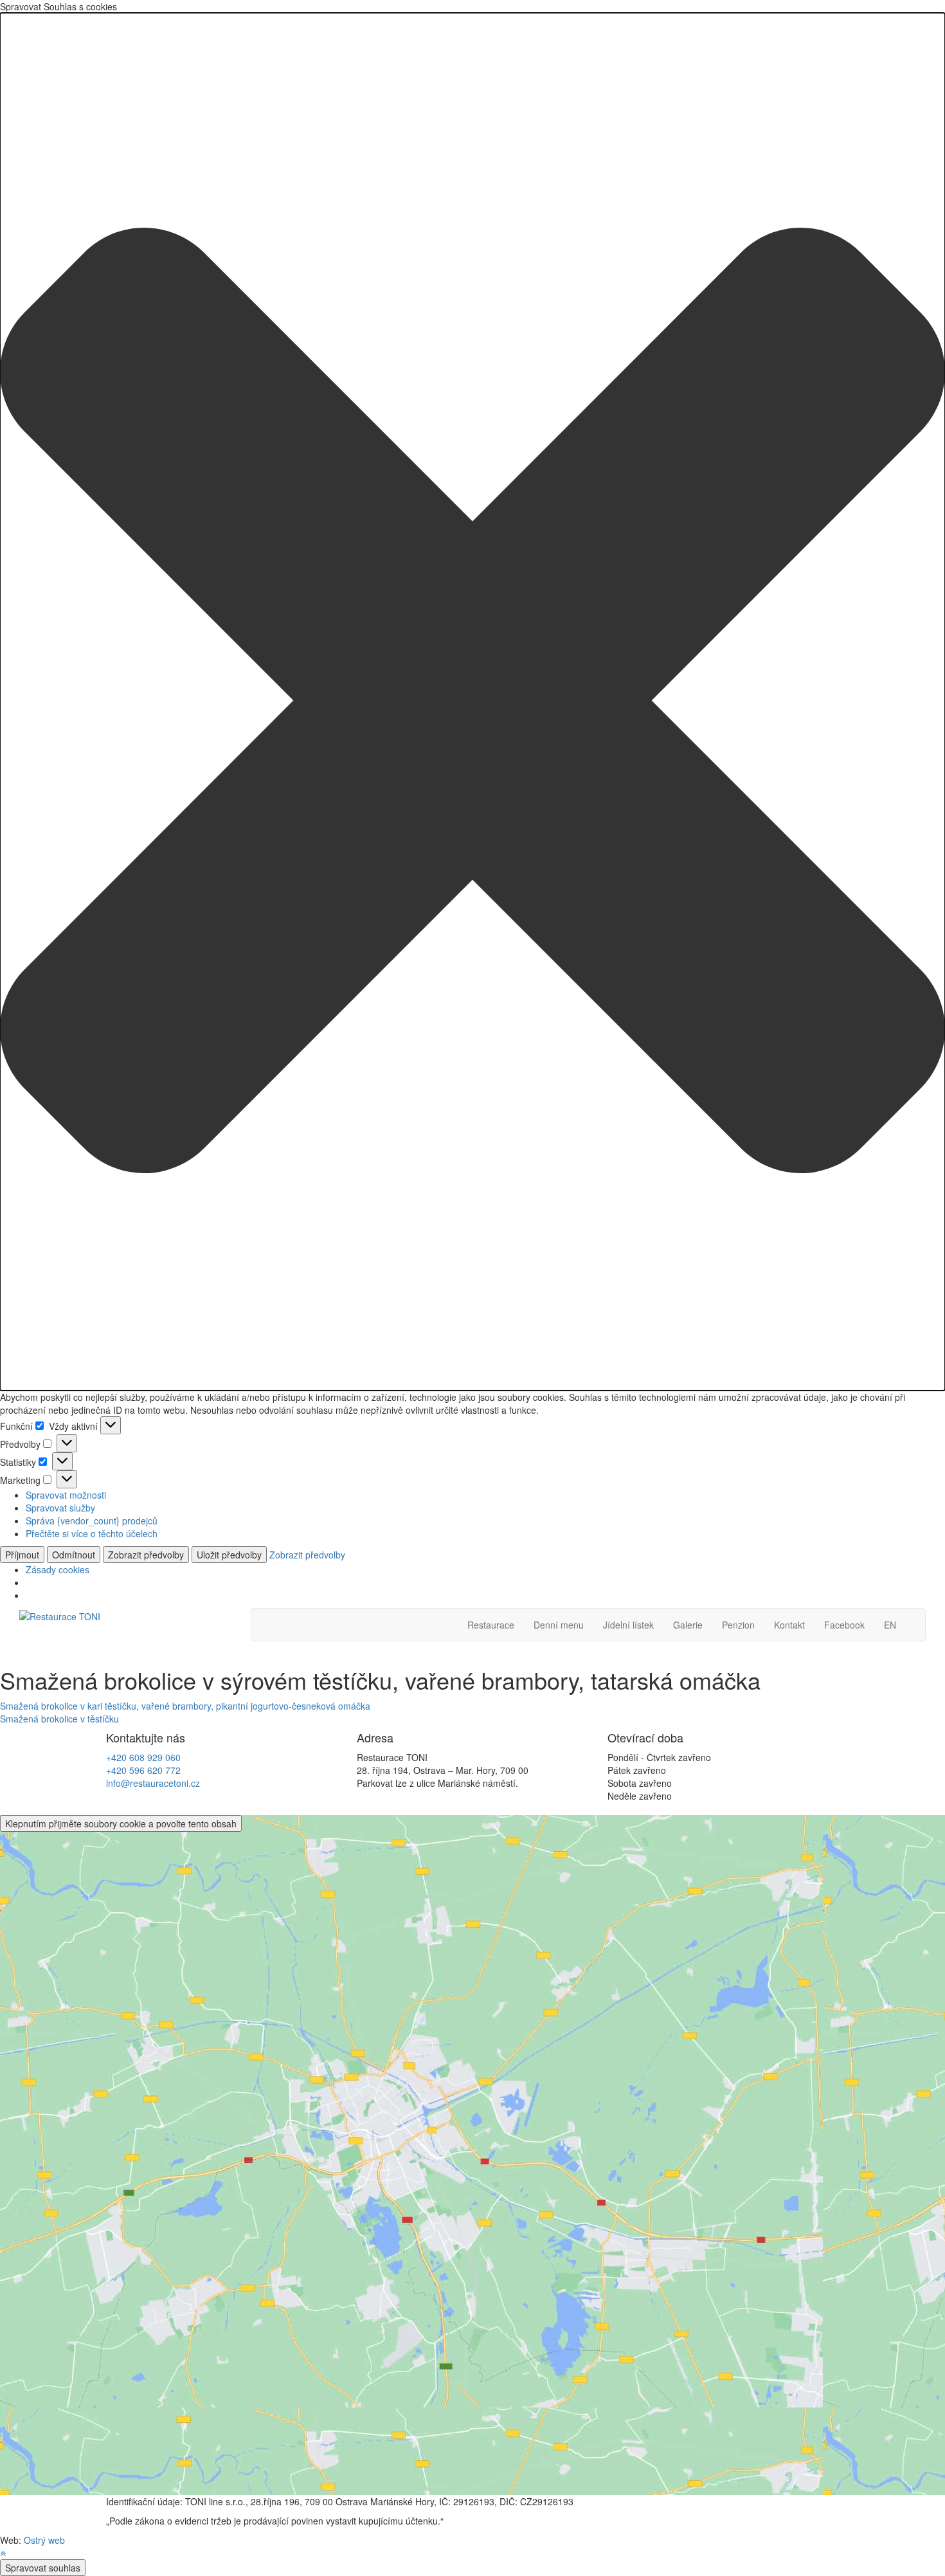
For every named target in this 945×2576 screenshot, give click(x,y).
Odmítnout (74, 1555)
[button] (473, 702)
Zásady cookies (58, 1569)
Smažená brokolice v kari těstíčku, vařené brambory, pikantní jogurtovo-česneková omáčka (185, 1706)
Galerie (688, 1625)
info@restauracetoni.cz (153, 1783)
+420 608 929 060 (143, 1757)
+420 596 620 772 (143, 1770)
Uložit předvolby (229, 1555)
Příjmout (22, 1555)
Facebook (844, 1625)
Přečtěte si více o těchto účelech (92, 1533)
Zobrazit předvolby (146, 1555)
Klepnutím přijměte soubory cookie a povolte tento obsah (121, 1823)
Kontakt (789, 1625)
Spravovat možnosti (66, 1495)
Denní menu (559, 1625)
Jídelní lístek (628, 1625)
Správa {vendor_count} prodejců (92, 1521)
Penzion (738, 1625)
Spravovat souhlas (43, 2568)
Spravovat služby (60, 1508)
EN (890, 1625)
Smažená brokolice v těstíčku (59, 1719)
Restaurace (491, 1625)
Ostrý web (44, 2540)
